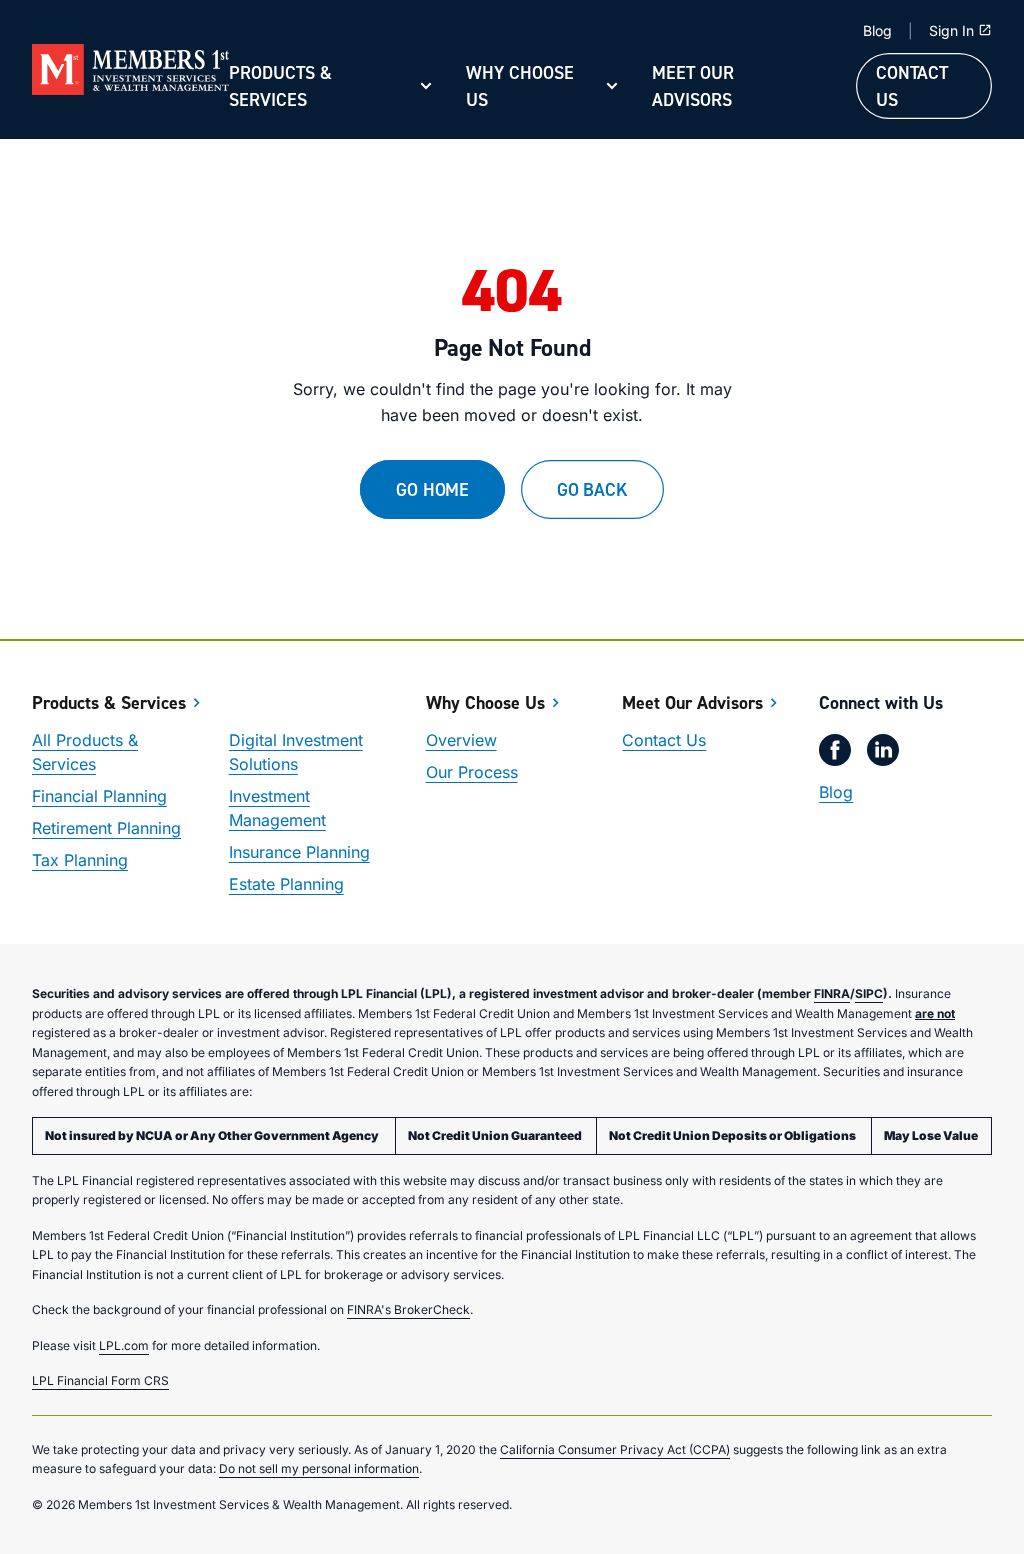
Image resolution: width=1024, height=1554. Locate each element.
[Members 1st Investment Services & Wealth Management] (130, 70)
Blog (877, 30)
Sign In (951, 30)
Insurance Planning (299, 852)
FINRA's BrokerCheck (408, 1309)
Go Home (432, 489)
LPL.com (124, 1345)
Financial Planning (99, 796)
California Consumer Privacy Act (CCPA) (615, 1449)
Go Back (592, 489)
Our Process (472, 772)
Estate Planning (286, 884)
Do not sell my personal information (319, 1468)
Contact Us (912, 86)
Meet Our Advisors (693, 86)
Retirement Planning (106, 828)
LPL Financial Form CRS (100, 1380)
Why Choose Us (520, 86)
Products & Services (280, 86)
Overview (461, 740)
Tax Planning (80, 860)
